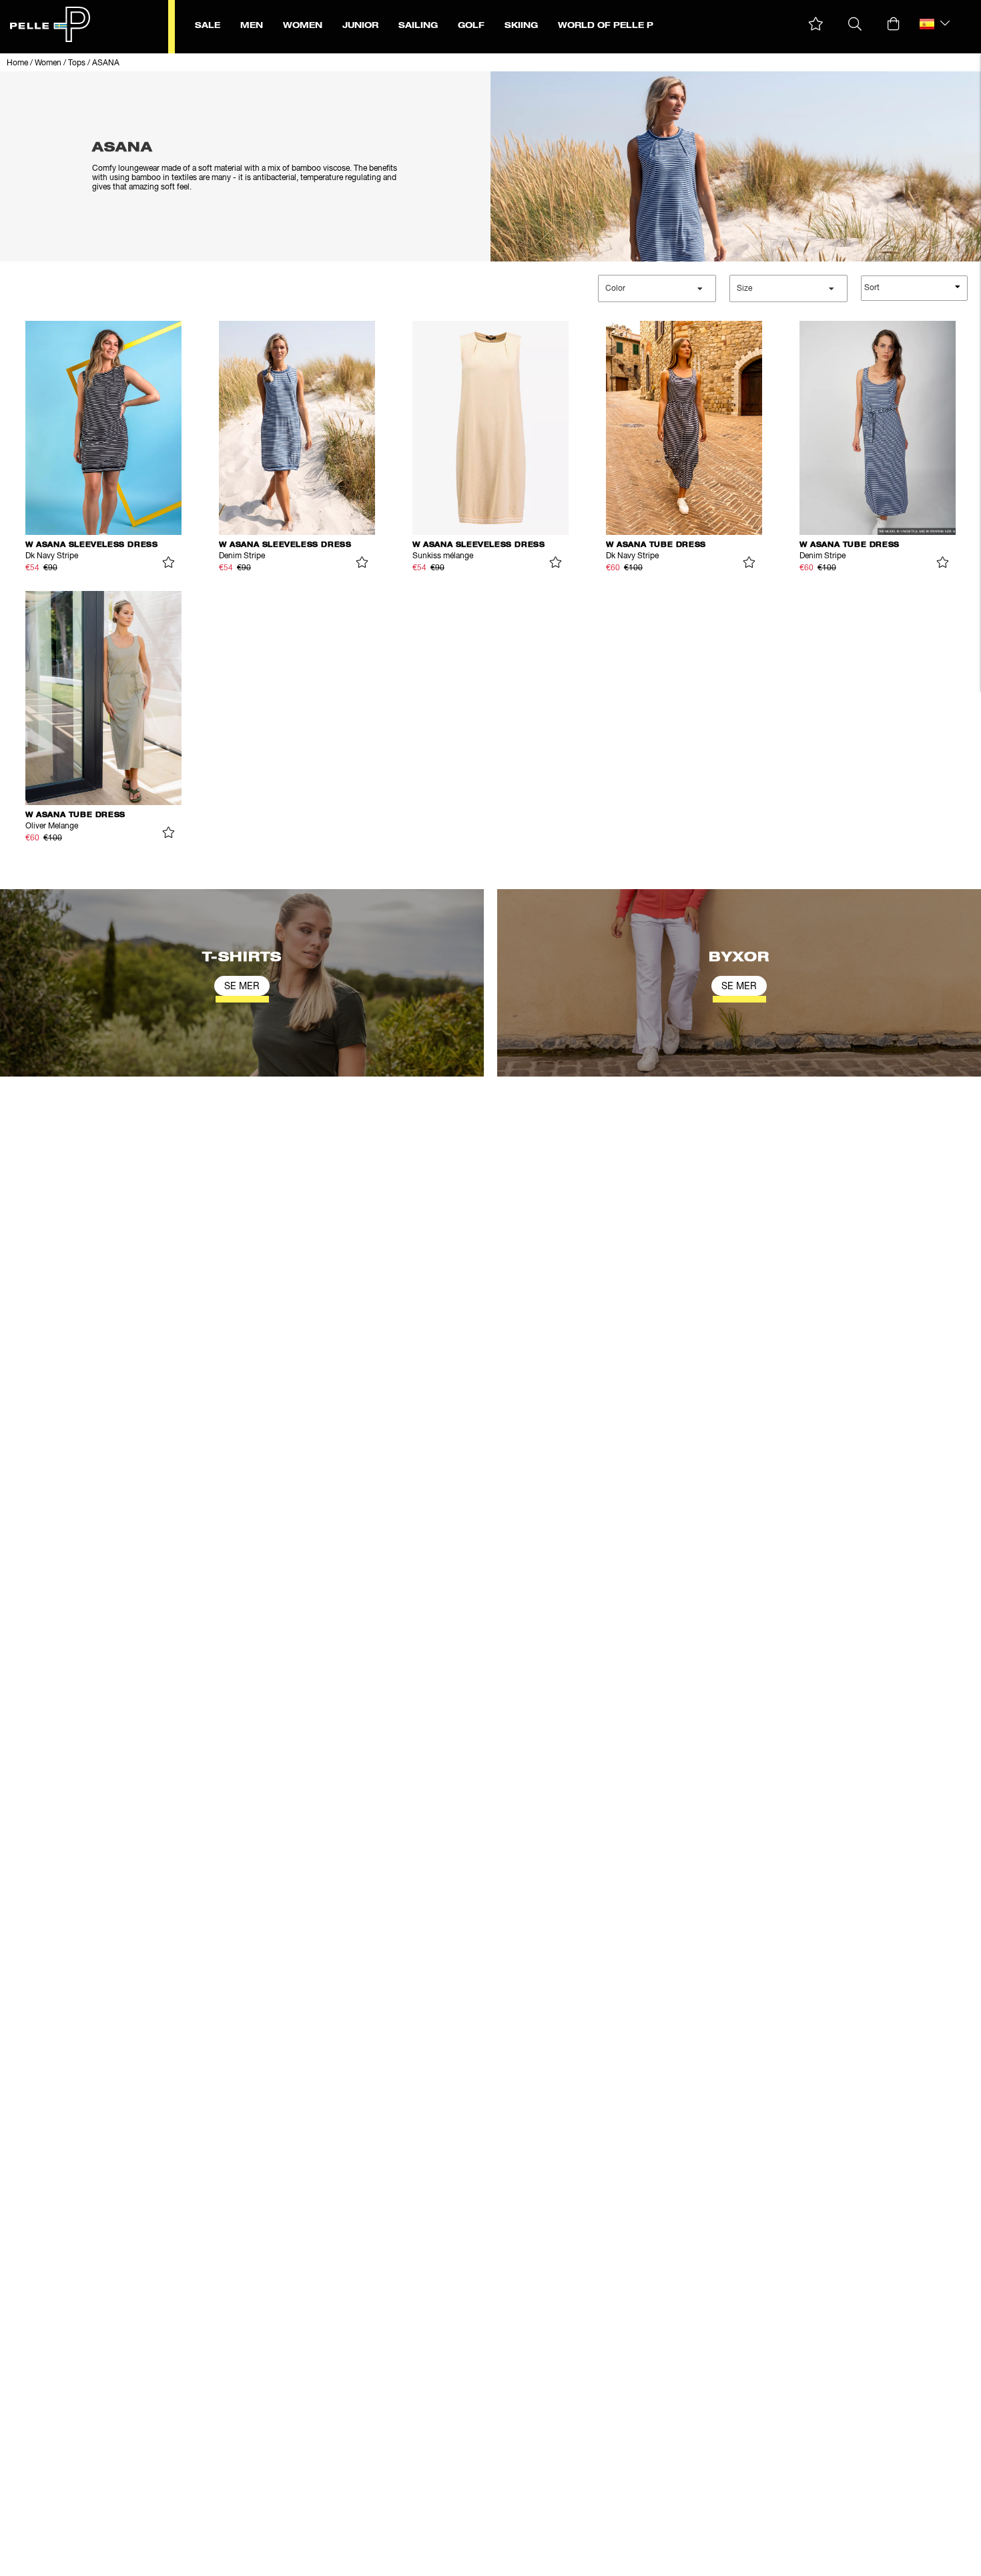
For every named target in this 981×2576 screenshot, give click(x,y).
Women (48, 63)
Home (17, 63)
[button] (816, 24)
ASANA (106, 63)
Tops (77, 63)
